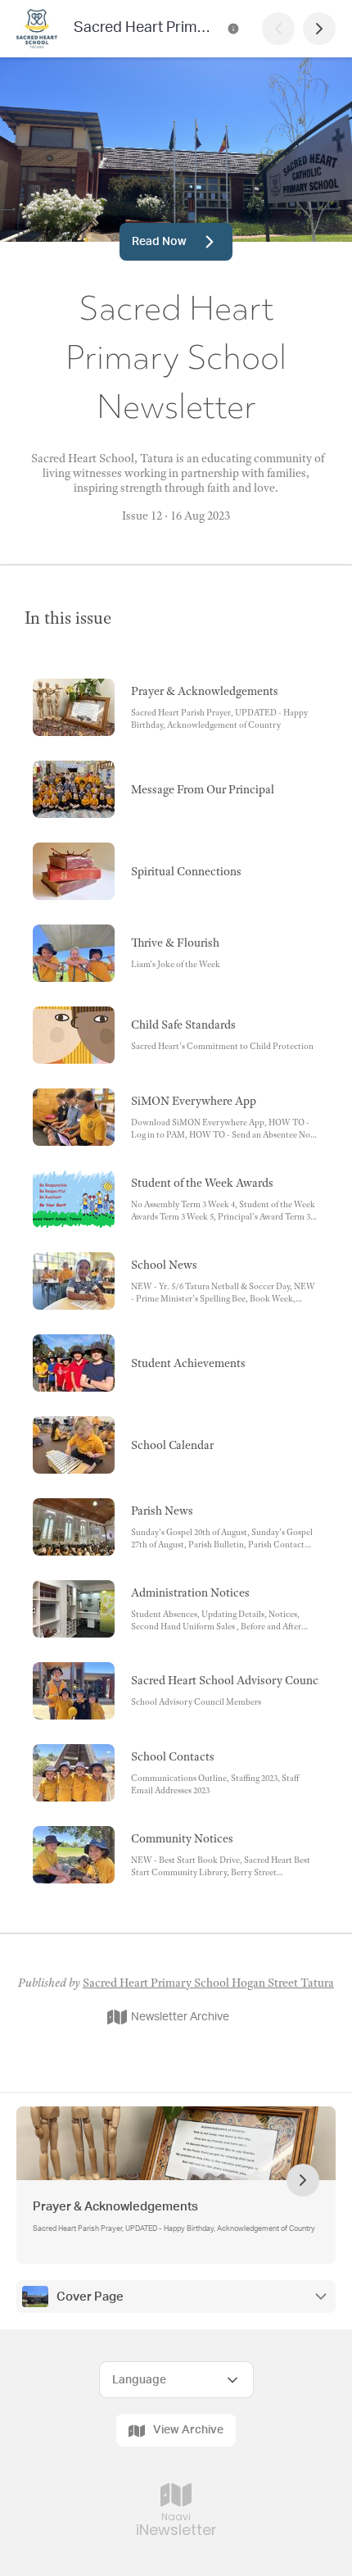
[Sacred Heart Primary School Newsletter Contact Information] (233, 29)
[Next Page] (319, 29)
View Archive (188, 2430)
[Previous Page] (278, 29)
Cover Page (90, 2297)
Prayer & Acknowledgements (115, 2207)
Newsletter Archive (180, 2017)
